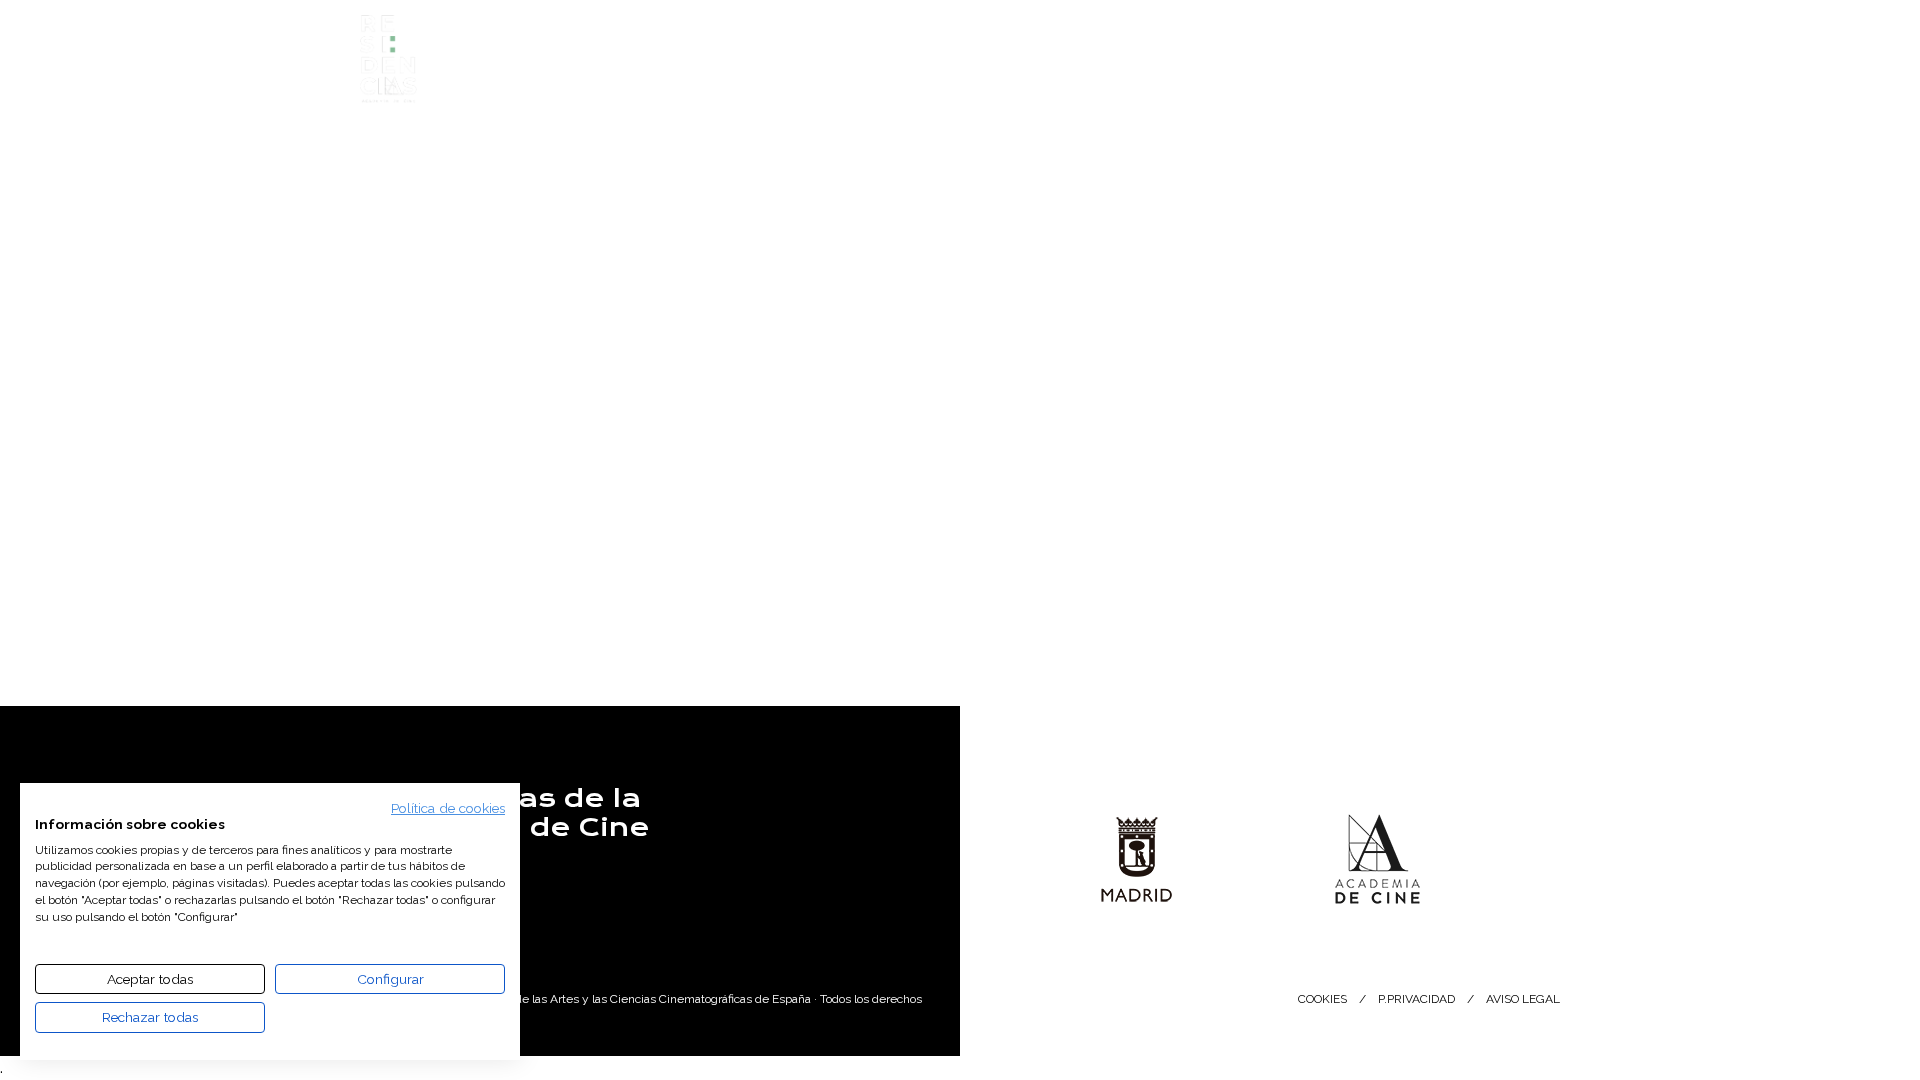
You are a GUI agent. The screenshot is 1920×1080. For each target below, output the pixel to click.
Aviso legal (1523, 999)
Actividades (1378, 72)
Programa (679, 72)
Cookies (1322, 999)
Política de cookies (448, 808)
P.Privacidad (1416, 999)
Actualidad (1516, 72)
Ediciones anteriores (978, 72)
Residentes (808, 72)
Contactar (409, 885)
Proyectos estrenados (1196, 72)
